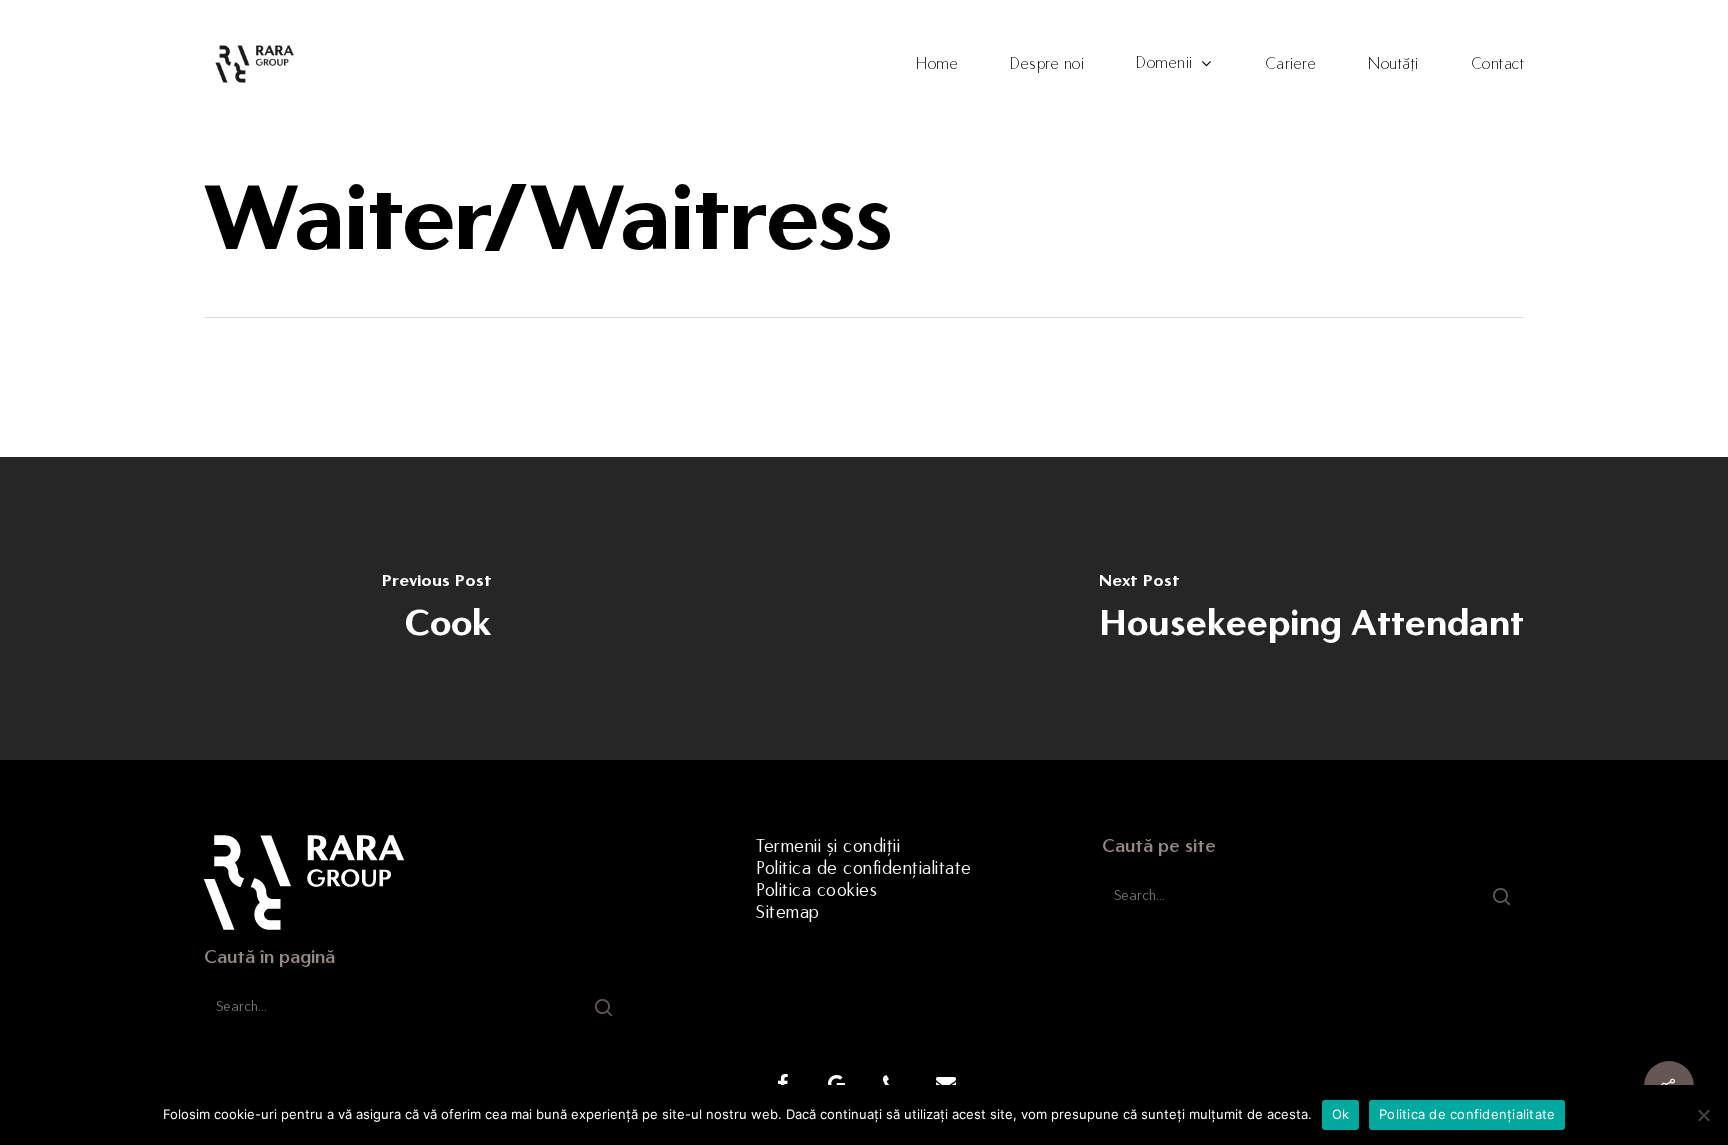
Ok (1341, 1114)
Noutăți (1393, 64)
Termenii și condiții (828, 846)
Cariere (1291, 64)
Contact (1498, 64)
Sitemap (788, 912)
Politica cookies (816, 890)
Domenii (1164, 63)
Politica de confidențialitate (864, 868)
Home (937, 64)
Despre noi (1047, 64)
